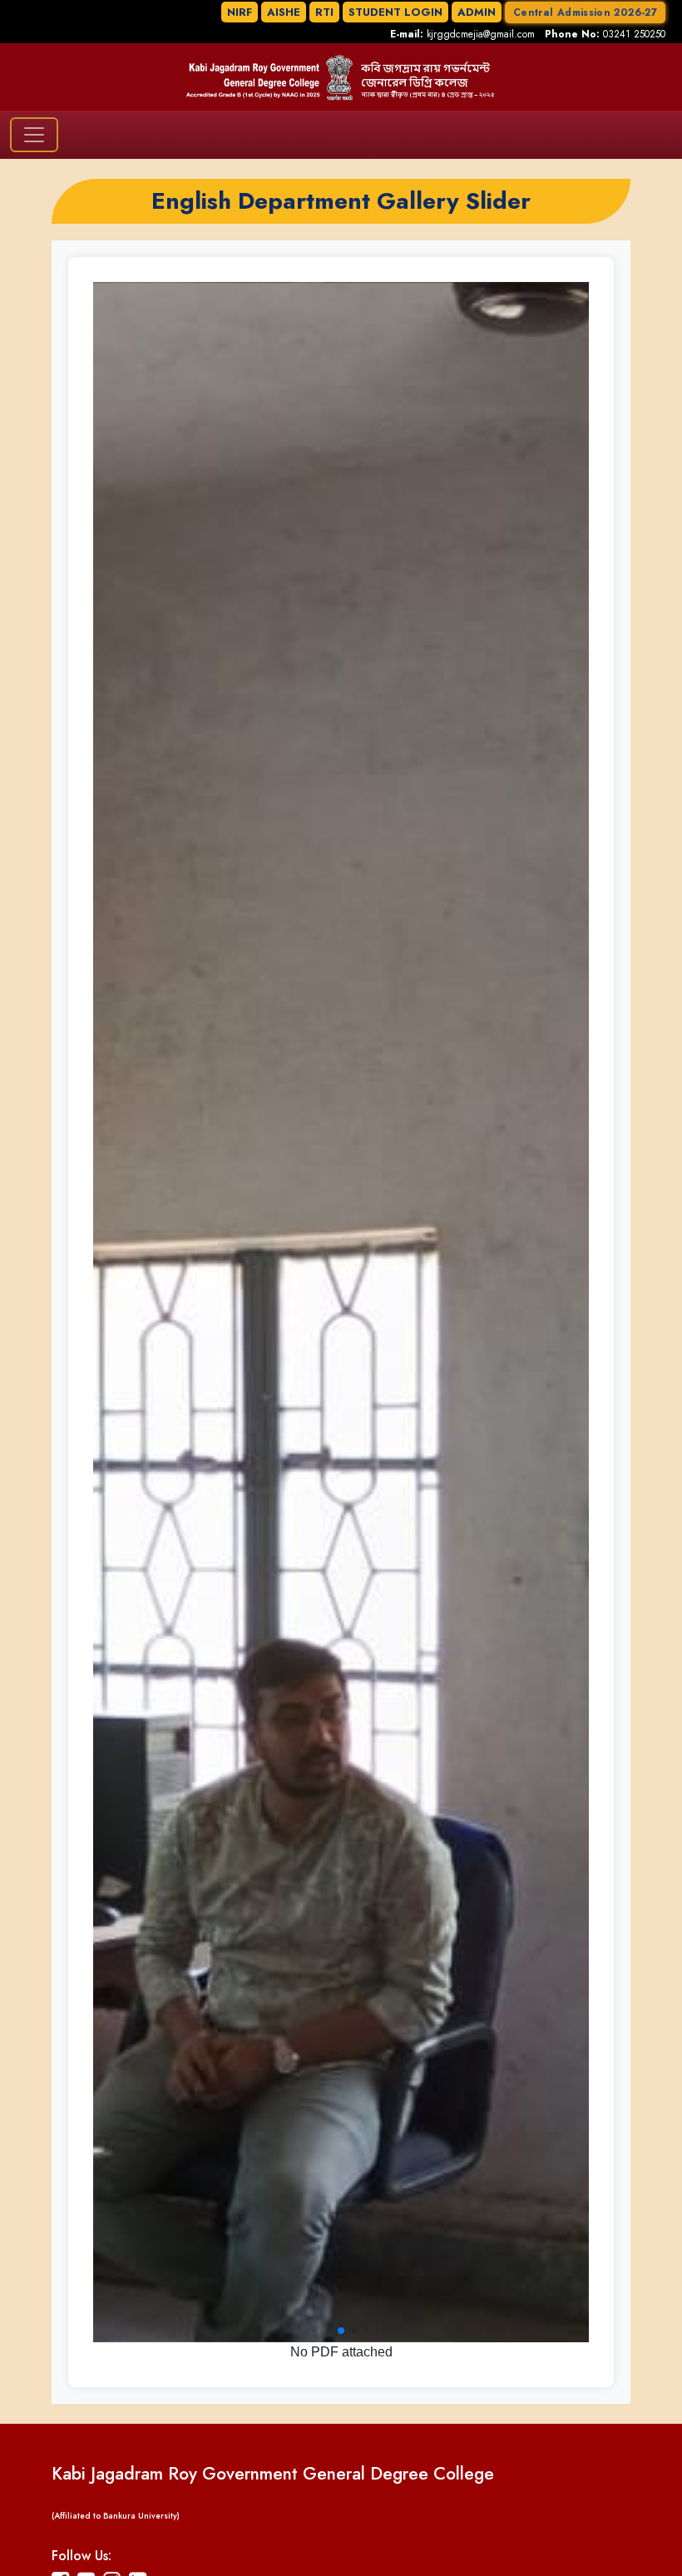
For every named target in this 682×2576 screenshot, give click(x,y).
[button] (315, 2331)
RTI (324, 12)
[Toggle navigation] (34, 135)
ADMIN (477, 12)
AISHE (284, 12)
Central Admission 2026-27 (585, 12)
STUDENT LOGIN (395, 12)
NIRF (240, 12)
